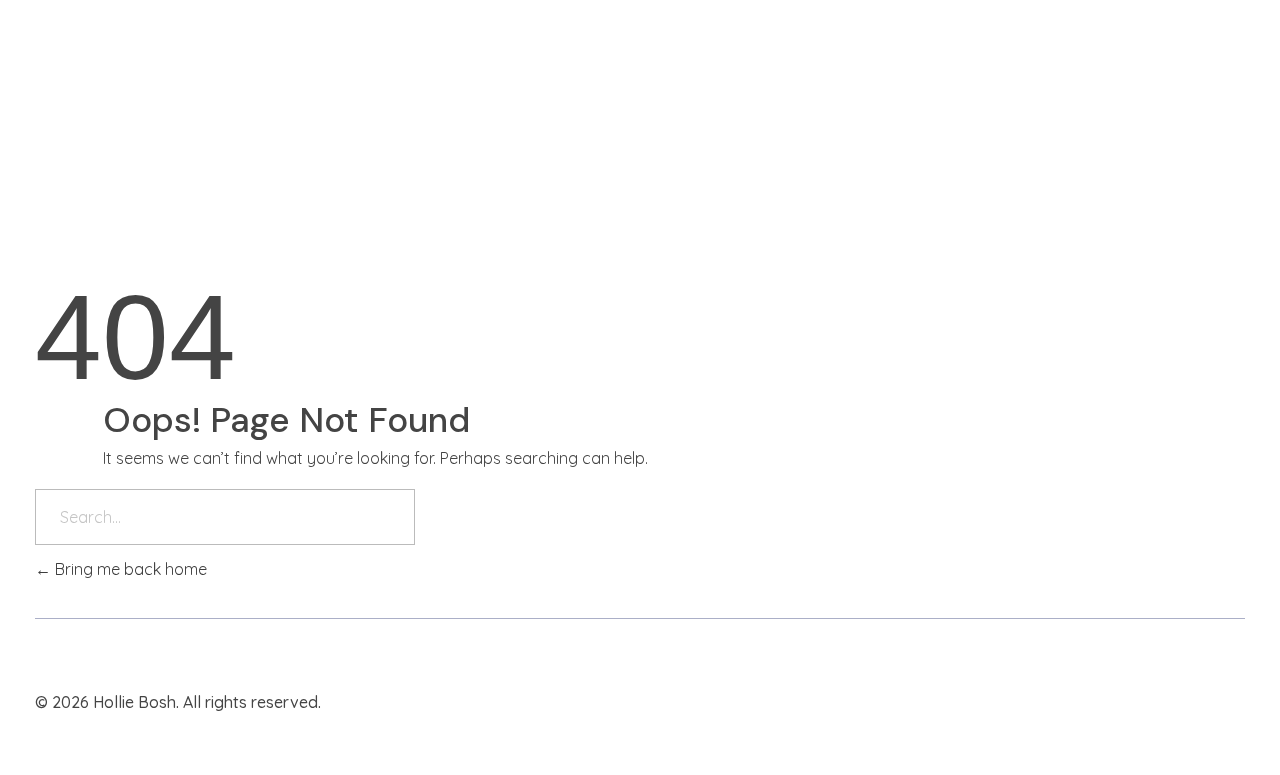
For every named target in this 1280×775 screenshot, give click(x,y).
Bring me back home (129, 569)
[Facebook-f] (1197, 702)
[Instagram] (1162, 702)
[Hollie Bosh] (105, 64)
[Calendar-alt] (1232, 702)
